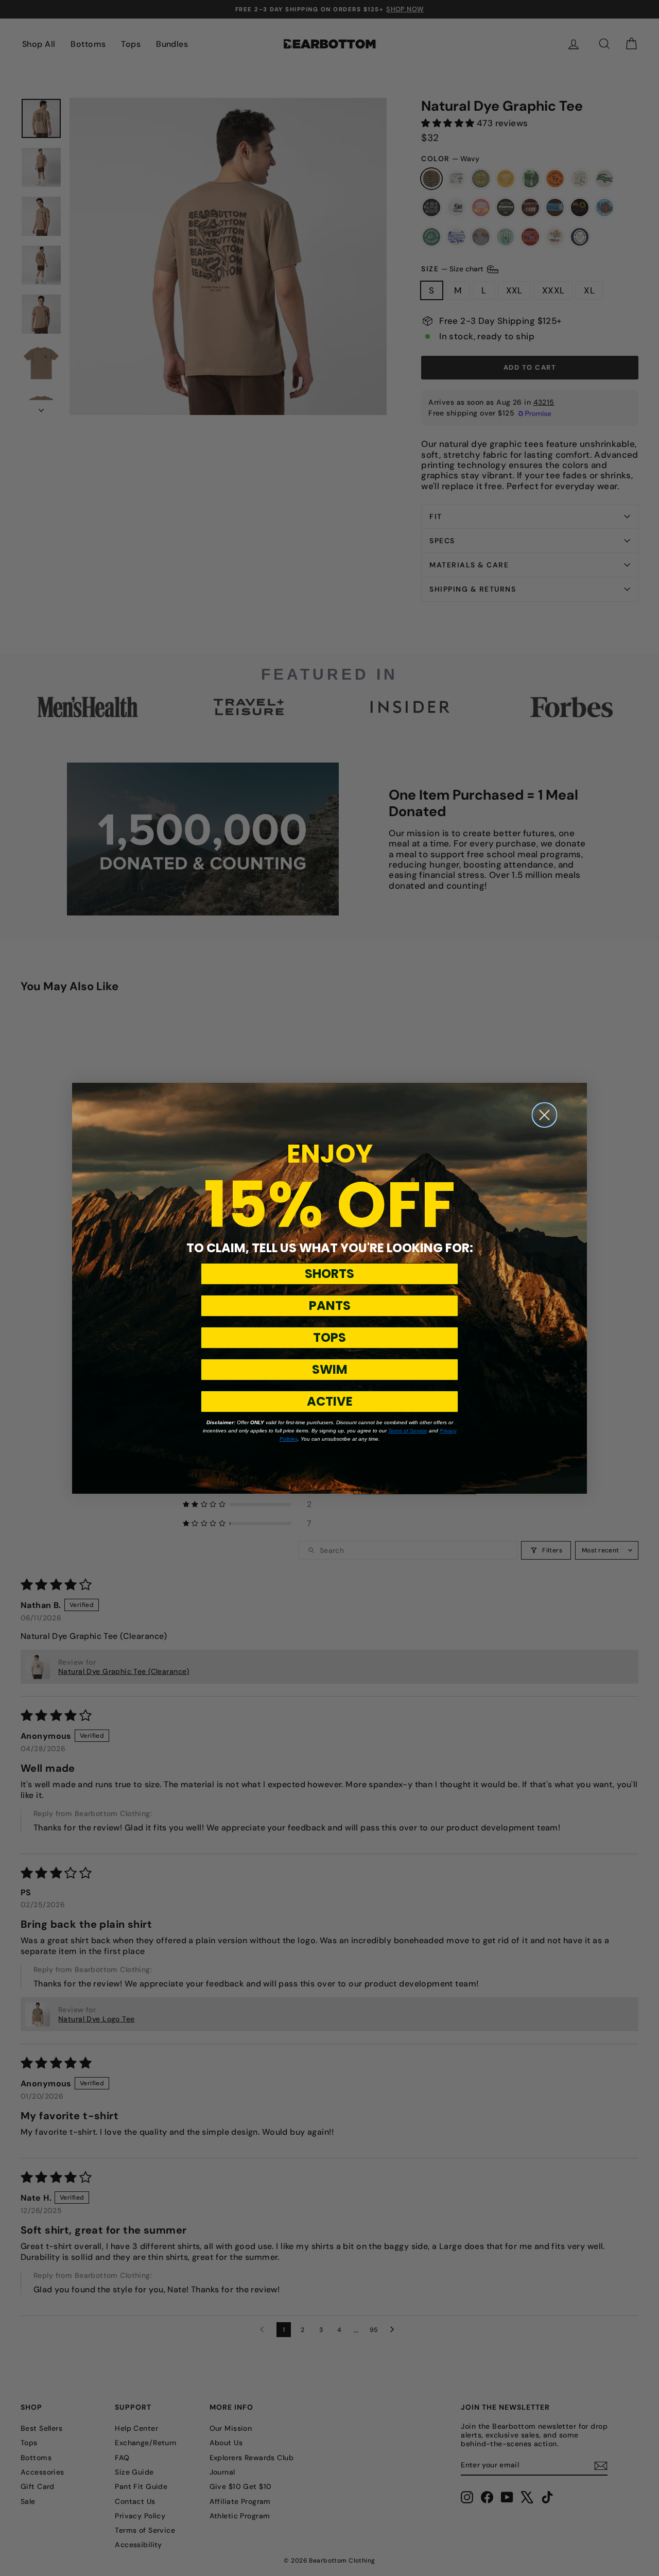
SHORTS (329, 1274)
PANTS (330, 1306)
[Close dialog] (544, 1115)
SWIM (330, 1369)
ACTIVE (330, 1401)
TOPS (329, 1337)
